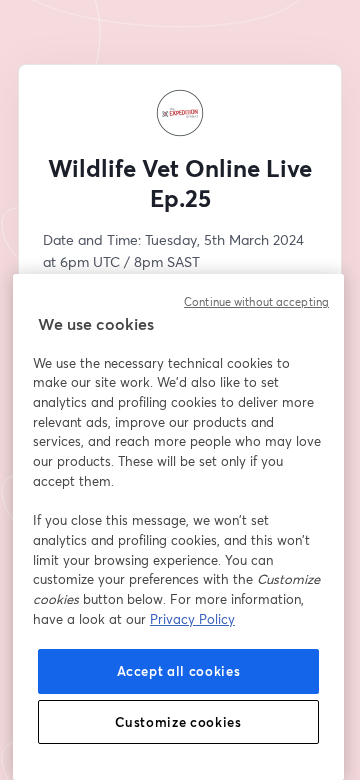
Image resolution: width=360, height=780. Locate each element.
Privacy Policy (192, 619)
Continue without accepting (256, 302)
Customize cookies (178, 722)
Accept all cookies (179, 671)
